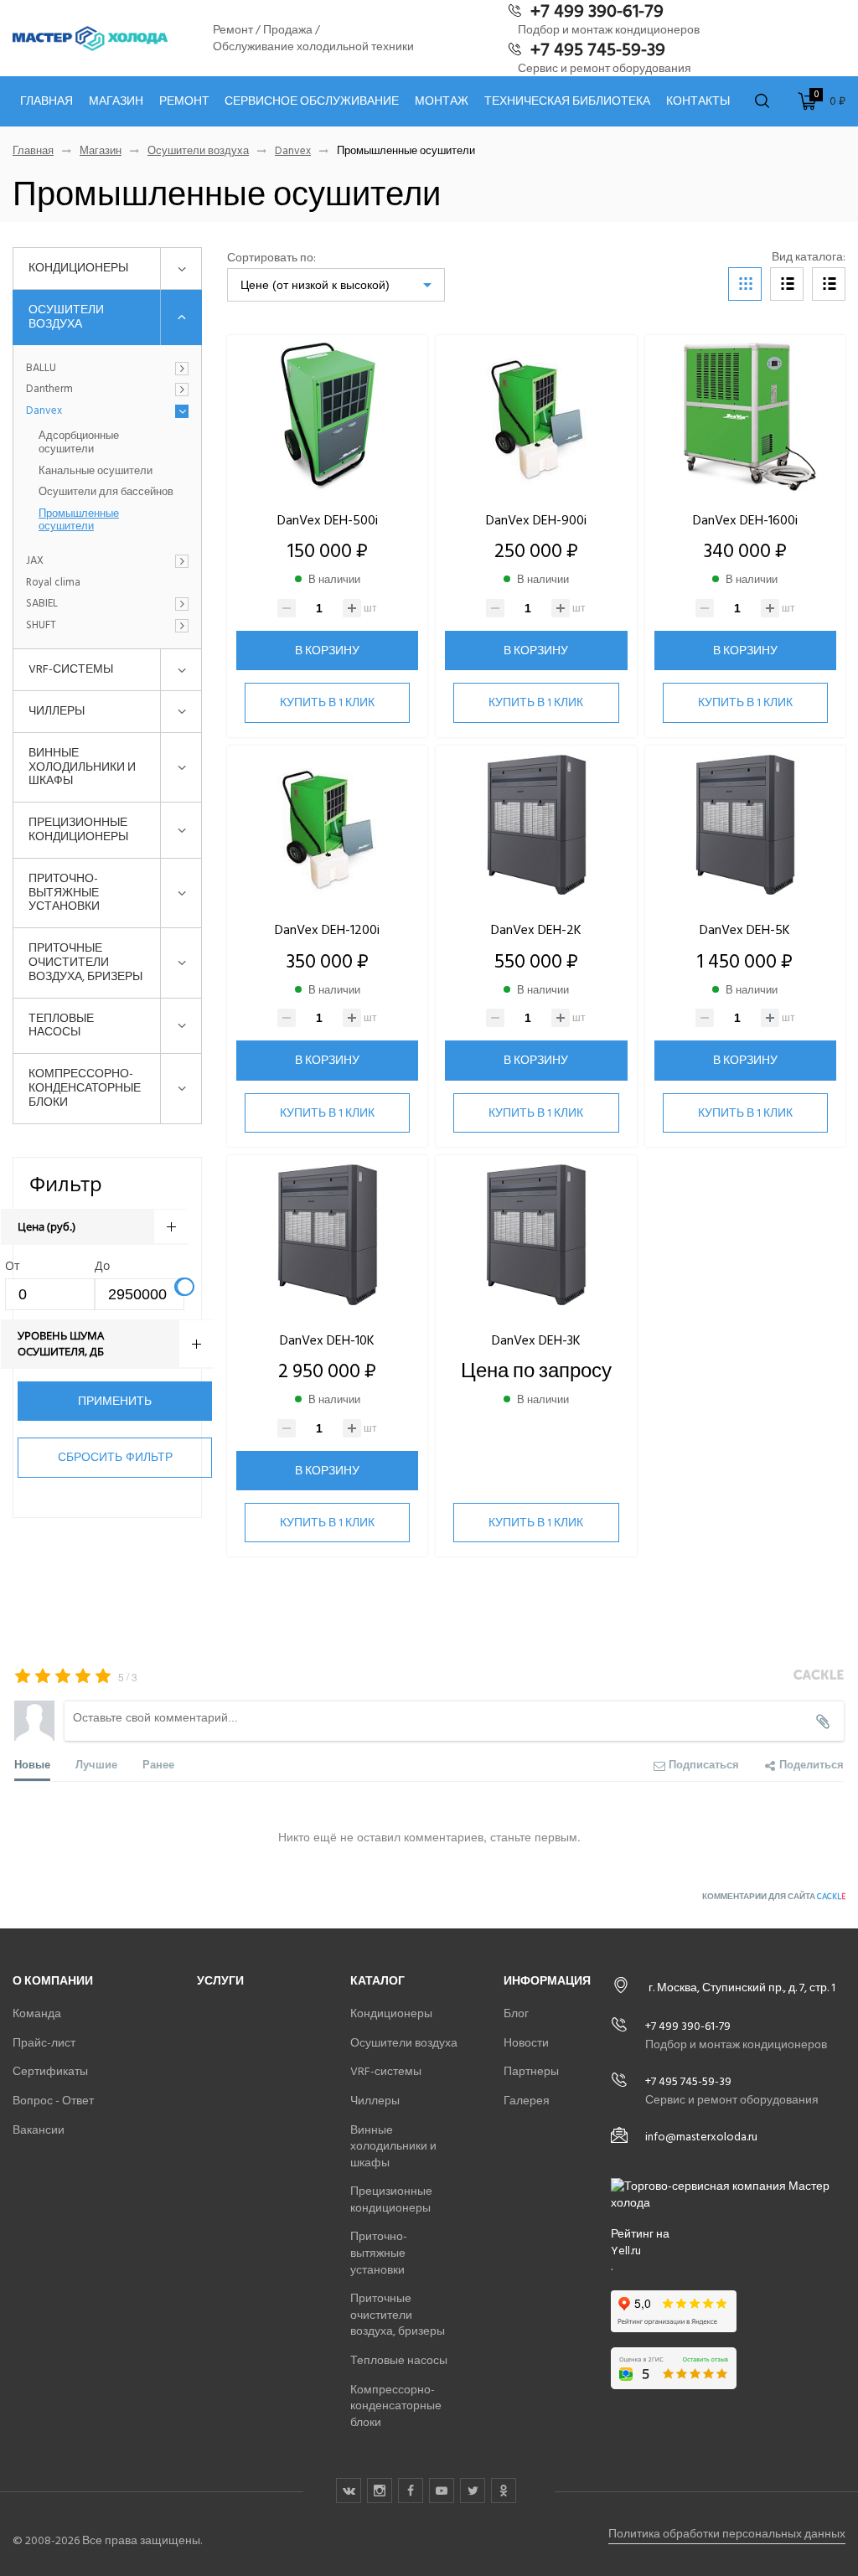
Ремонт (184, 101)
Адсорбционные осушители (79, 443)
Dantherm (49, 390)
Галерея (527, 2101)
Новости (526, 2043)
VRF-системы (71, 669)
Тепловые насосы (61, 1025)
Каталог (377, 1981)
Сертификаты (50, 2071)
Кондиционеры (78, 268)
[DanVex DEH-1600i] (745, 416)
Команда (37, 2013)
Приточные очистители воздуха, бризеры (85, 962)
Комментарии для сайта (774, 1897)
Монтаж (442, 101)
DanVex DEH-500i (328, 520)
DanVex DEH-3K (536, 1340)
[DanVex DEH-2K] (536, 826)
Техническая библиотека (567, 101)
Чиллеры (57, 711)
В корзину (327, 650)
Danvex (293, 151)
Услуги (220, 1981)
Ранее (158, 1764)
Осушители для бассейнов (106, 493)
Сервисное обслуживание (312, 101)
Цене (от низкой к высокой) (315, 285)
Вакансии (39, 2130)
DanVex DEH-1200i (327, 930)
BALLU (41, 369)
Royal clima (53, 583)
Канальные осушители (96, 472)
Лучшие (96, 1764)
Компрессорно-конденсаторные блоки (85, 1088)
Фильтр (66, 1183)
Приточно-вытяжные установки (64, 893)
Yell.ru (626, 2251)
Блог (516, 2013)
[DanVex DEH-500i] (327, 416)
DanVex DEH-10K (327, 1340)
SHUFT (41, 626)
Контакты (698, 101)
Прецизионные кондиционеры (78, 829)
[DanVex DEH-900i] (536, 416)
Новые (32, 1764)
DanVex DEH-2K (536, 930)
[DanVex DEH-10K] (327, 1236)
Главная (47, 101)
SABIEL (42, 604)
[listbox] (336, 285)
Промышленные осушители (79, 521)
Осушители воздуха (198, 151)
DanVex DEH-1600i (745, 520)
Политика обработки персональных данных (727, 2534)
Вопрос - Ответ (53, 2101)
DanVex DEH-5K (745, 930)
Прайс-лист (44, 2043)
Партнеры (531, 2071)
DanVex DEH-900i (536, 520)
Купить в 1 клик (327, 702)
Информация (547, 1981)
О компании (53, 1981)
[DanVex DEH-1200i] (327, 826)
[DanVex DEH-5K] (745, 826)
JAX (35, 561)
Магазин (116, 101)
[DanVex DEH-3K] (536, 1236)
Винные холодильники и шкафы (82, 767)
